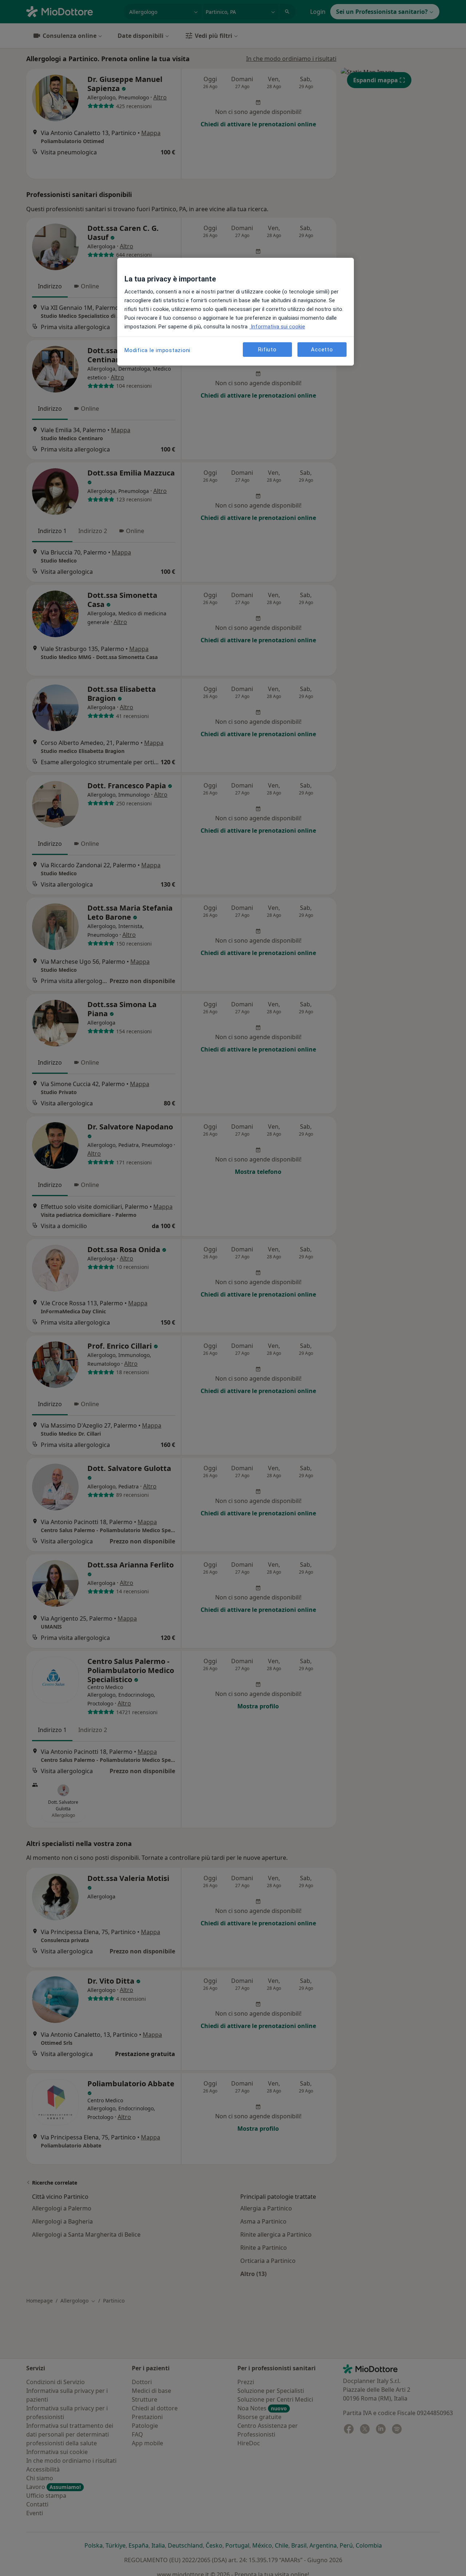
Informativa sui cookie (277, 327)
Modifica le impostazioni (157, 350)
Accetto (322, 349)
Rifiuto (267, 349)
